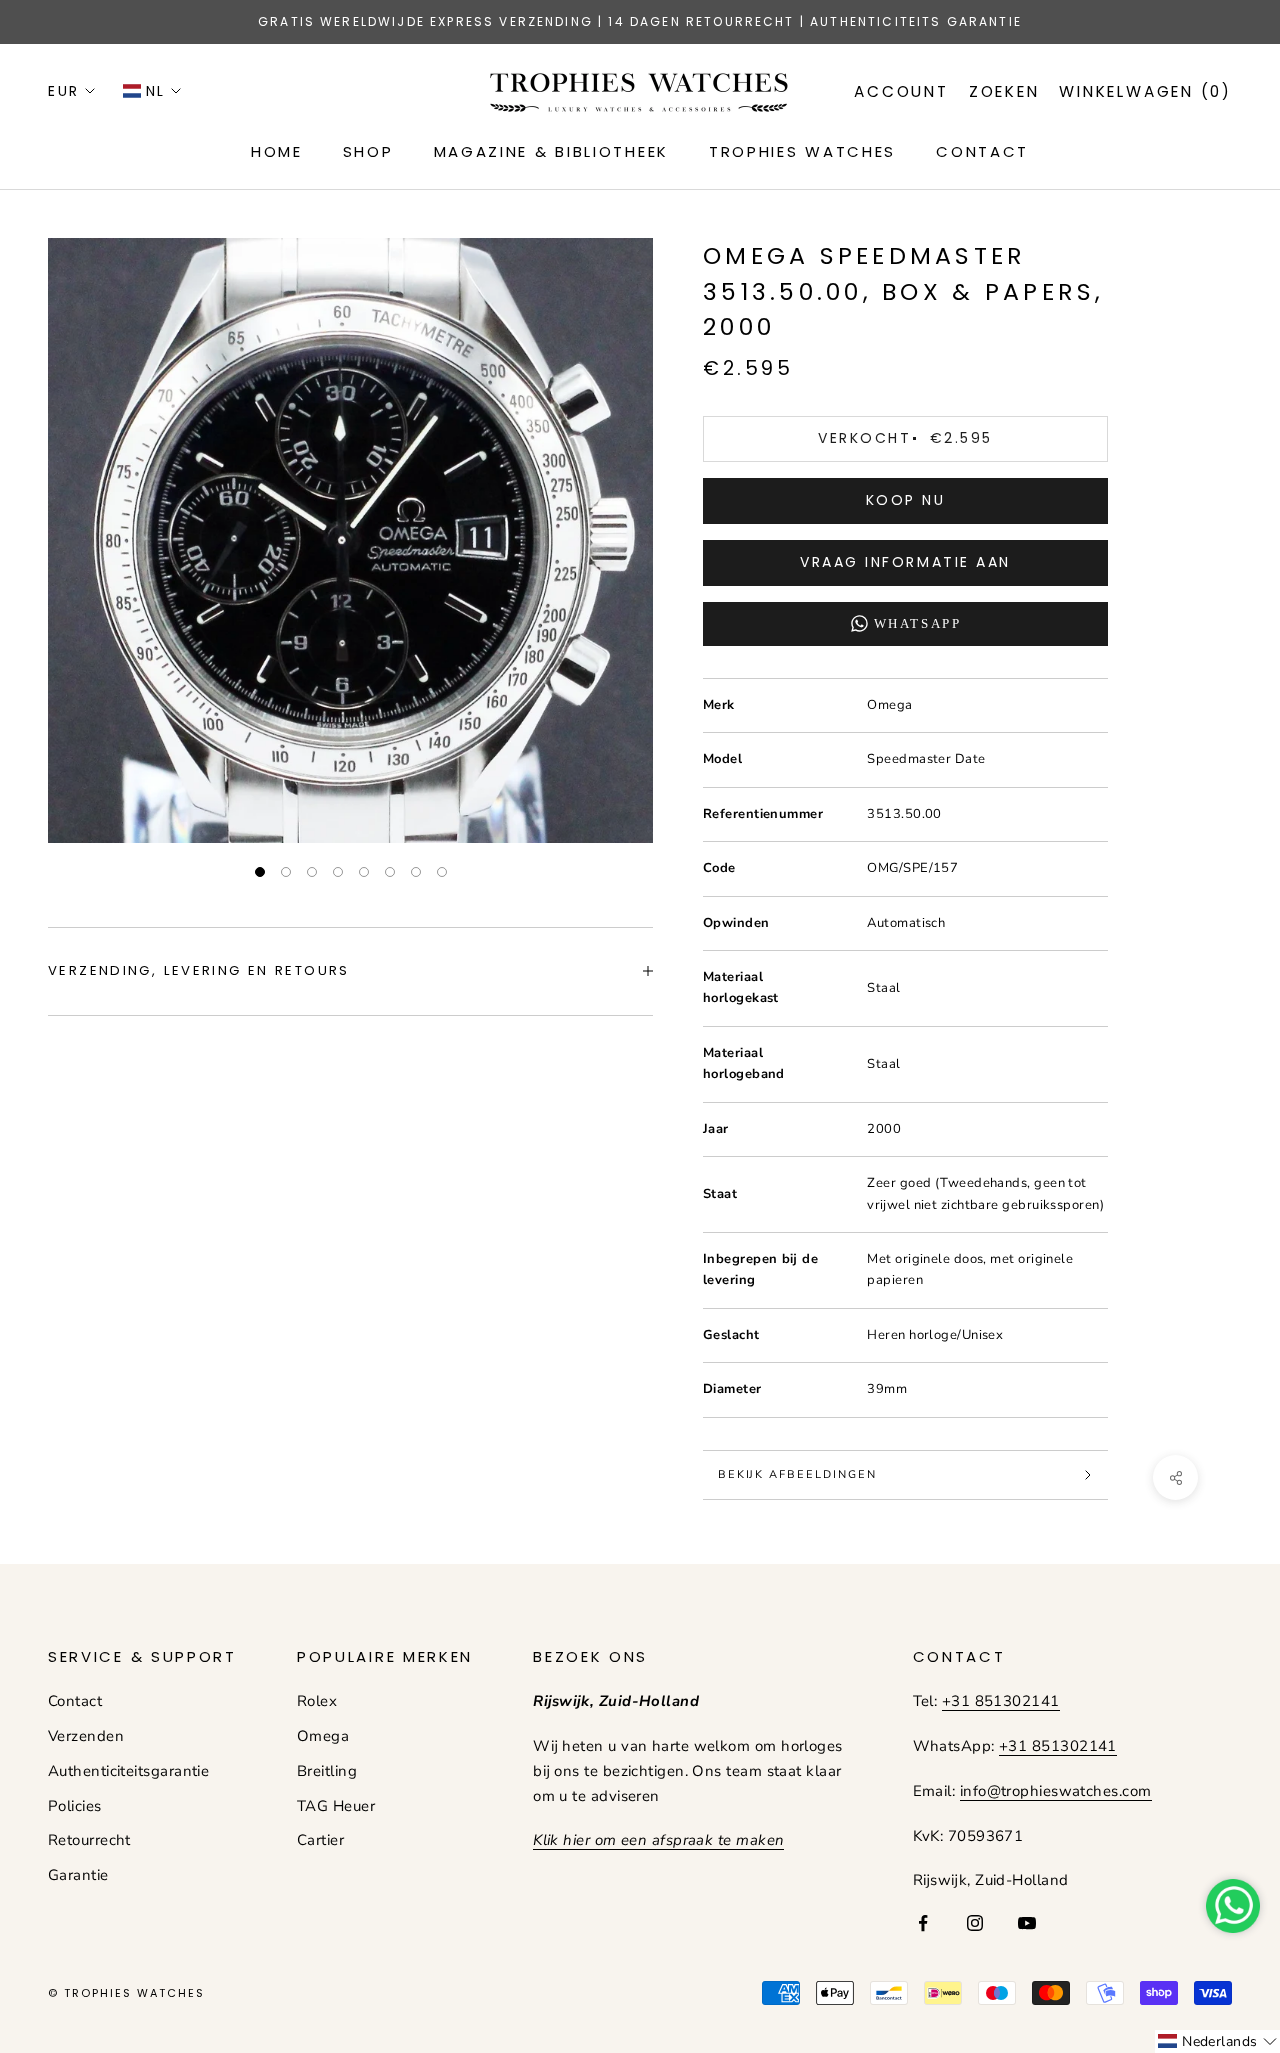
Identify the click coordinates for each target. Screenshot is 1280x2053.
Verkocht (905, 438)
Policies (75, 1806)
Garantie (78, 1875)
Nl (156, 91)
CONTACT (982, 151)
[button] (1217, 2041)
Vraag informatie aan (905, 562)
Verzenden (86, 1736)
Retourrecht (89, 1840)
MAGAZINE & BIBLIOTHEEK (551, 151)
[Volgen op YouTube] (1027, 1923)
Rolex (317, 1701)
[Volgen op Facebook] (923, 1923)
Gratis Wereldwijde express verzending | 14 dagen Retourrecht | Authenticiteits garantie (640, 21)
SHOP (368, 151)
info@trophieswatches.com (1056, 1791)
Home (277, 151)
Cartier (320, 1840)
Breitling (327, 1771)
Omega (323, 1736)
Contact (75, 1701)
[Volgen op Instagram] (975, 1923)
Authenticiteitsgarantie (128, 1771)
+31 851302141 (1001, 1701)
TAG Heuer (336, 1806)
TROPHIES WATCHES (802, 151)
